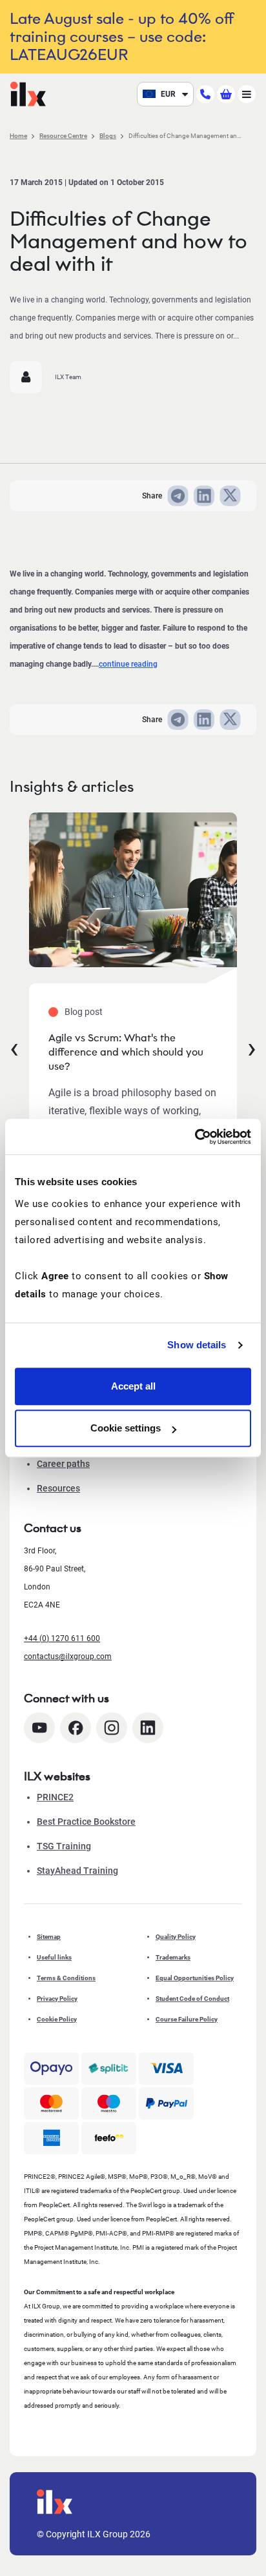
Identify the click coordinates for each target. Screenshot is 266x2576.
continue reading (128, 664)
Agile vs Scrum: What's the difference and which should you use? (126, 1052)
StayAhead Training (77, 1871)
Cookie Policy (57, 2019)
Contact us (53, 1528)
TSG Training (64, 1846)
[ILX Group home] (28, 93)
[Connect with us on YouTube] (39, 1728)
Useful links (54, 1957)
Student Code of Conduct (192, 1999)
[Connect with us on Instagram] (112, 1728)
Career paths (63, 1464)
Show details (197, 1345)
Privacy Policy (57, 1999)
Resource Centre (63, 136)
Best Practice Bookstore (86, 1822)
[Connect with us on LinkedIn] (148, 1728)
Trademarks (173, 1957)
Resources (58, 1488)
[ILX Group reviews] (109, 2138)
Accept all (133, 1386)
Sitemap (49, 1937)
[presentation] (14, 1047)
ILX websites (57, 1776)
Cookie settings (126, 1428)
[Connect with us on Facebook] (76, 1728)
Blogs (108, 136)
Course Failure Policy (187, 2019)
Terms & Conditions (66, 1978)
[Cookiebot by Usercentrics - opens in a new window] (195, 1137)
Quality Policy (176, 1937)
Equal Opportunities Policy (195, 1978)
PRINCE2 (55, 1797)
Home (18, 136)
